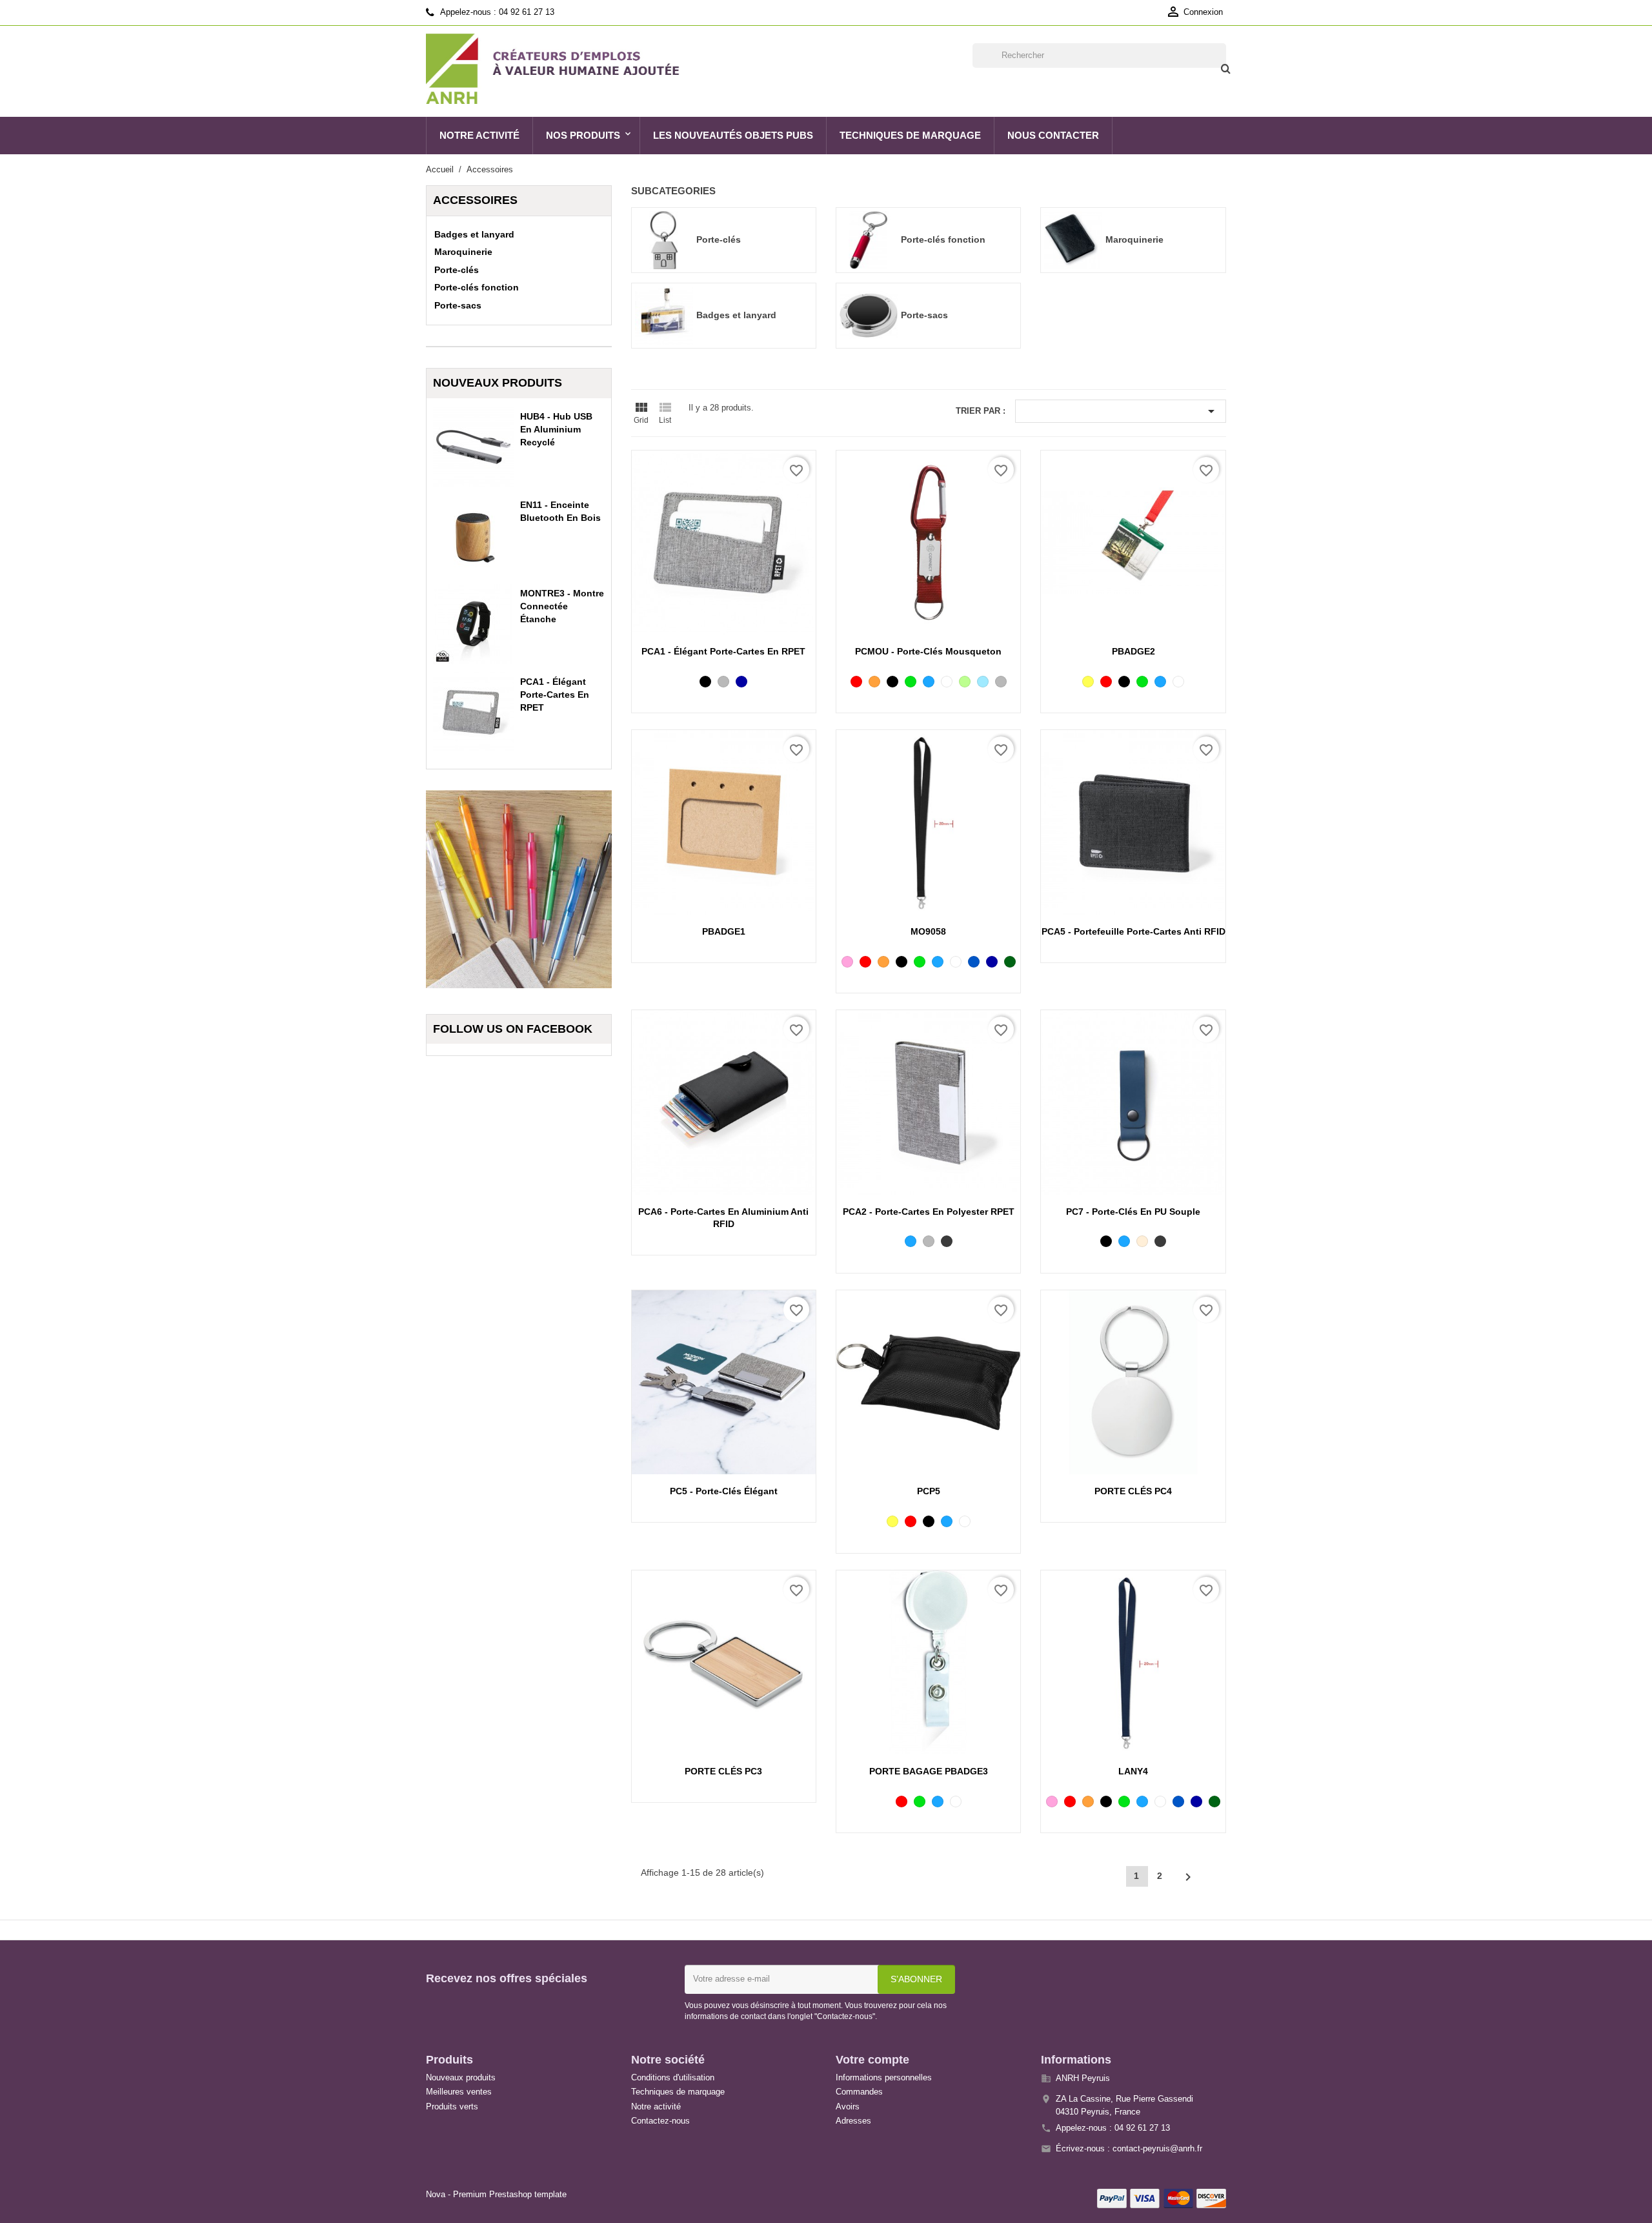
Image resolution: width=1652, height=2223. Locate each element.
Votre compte (872, 2060)
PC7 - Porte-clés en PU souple (1133, 1212)
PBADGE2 (1133, 651)
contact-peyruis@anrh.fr (1157, 2148)
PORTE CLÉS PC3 (723, 1771)
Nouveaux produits (461, 2077)
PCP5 (929, 1491)
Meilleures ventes (459, 2092)
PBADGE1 (724, 931)
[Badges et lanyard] (664, 314)
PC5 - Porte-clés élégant (724, 1491)
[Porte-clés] (664, 239)
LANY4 (1133, 1771)
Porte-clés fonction (477, 287)
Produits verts (452, 2106)
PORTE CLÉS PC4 (1133, 1491)
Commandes (859, 2092)
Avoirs (848, 2106)
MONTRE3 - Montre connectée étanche (562, 606)
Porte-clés (457, 270)
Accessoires (475, 200)
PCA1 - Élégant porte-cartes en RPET (555, 695)
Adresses (853, 2121)
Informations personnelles (884, 2077)
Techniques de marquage (910, 135)
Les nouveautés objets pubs (733, 135)
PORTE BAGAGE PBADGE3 (929, 1771)
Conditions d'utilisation (673, 2077)
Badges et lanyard (474, 234)
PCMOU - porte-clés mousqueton (928, 651)
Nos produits (583, 135)
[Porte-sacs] (869, 314)
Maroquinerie (463, 252)
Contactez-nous (660, 2121)
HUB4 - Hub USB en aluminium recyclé (556, 429)
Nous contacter (1053, 135)
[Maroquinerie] (1073, 239)
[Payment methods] (1162, 2197)
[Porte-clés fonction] (869, 239)
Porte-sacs (458, 305)
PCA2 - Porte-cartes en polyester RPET (929, 1212)
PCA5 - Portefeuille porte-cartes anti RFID (1133, 931)
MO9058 (928, 931)
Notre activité (479, 135)
